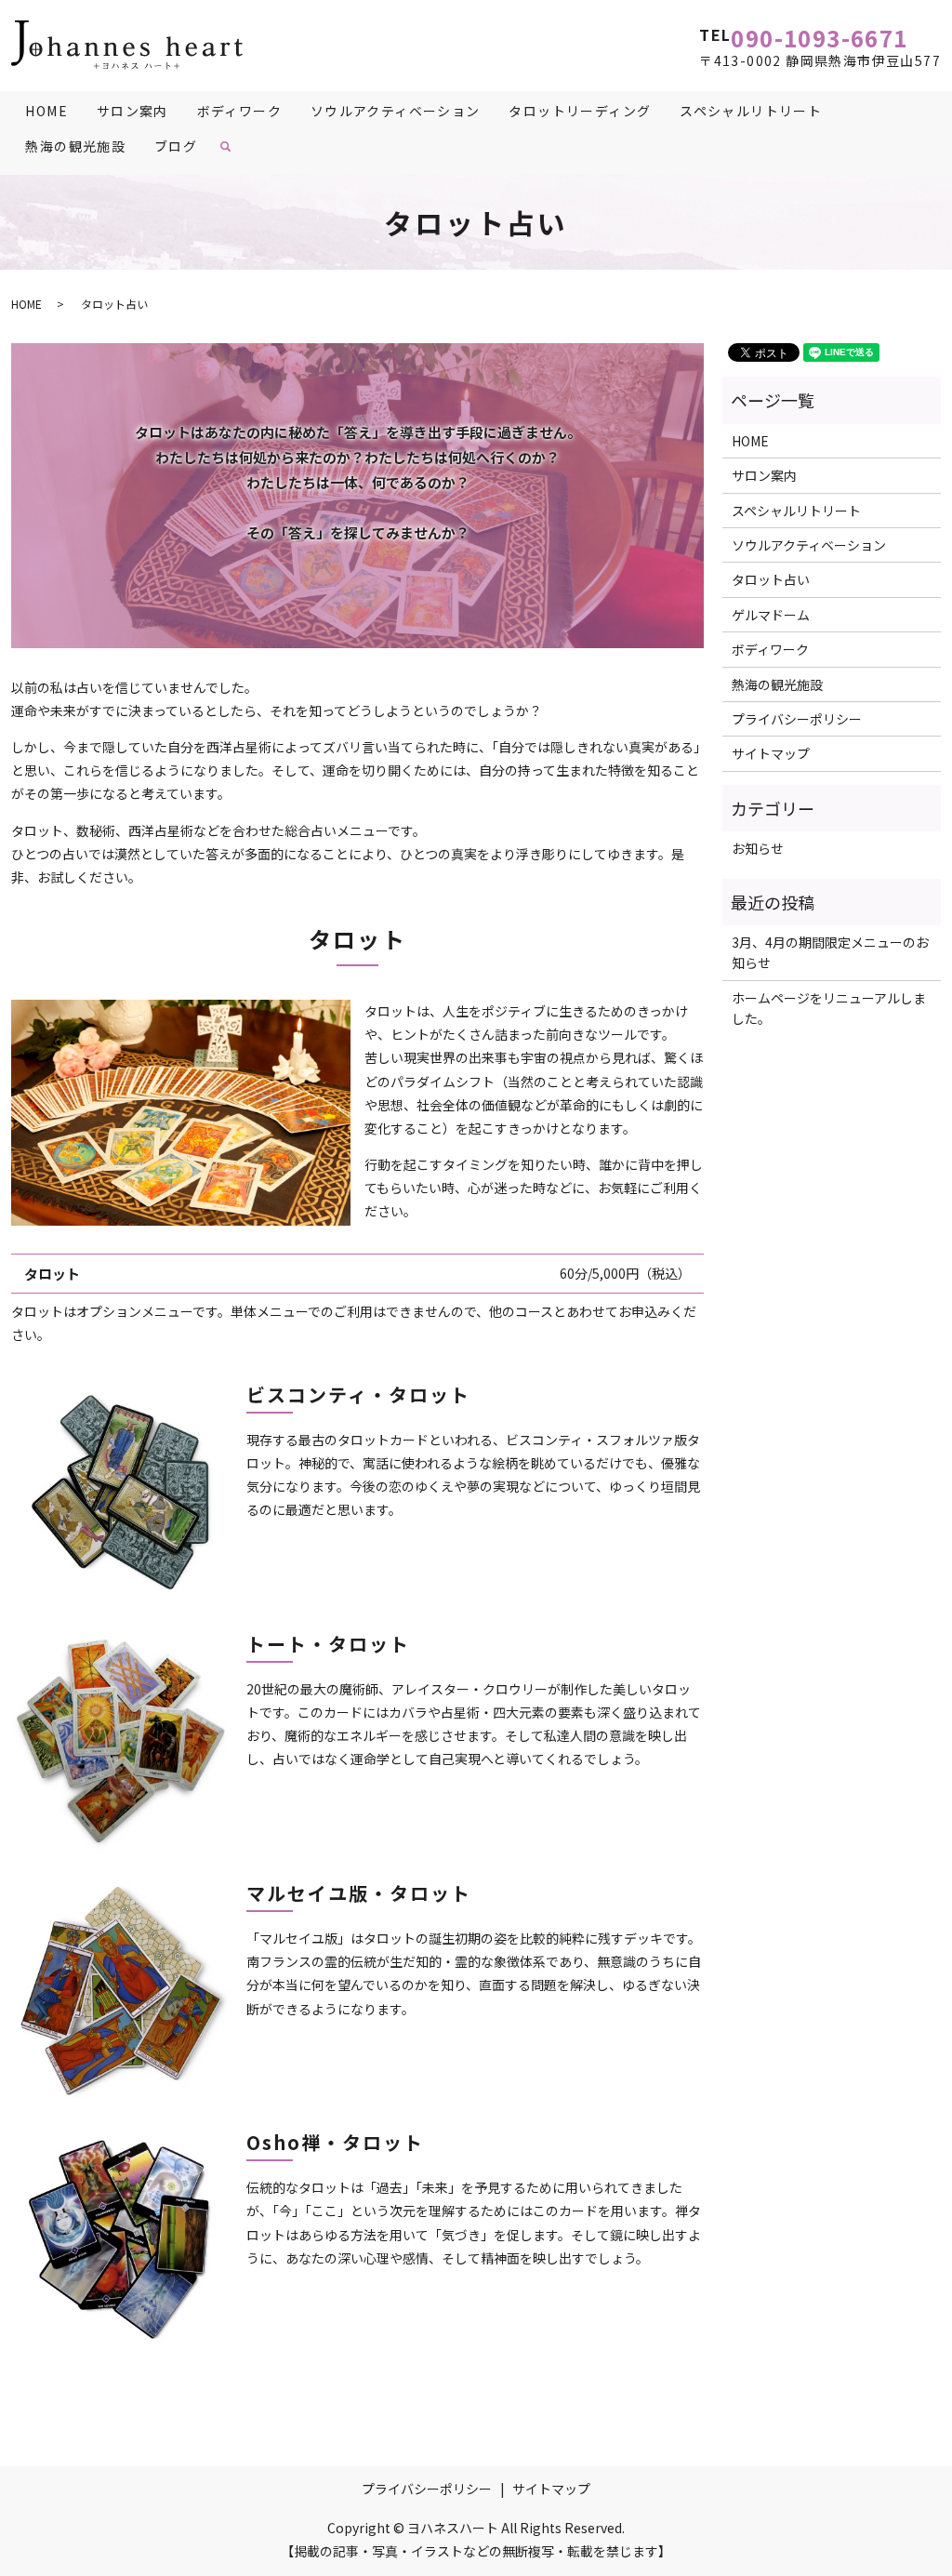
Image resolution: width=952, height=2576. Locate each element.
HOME (46, 111)
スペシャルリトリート (751, 111)
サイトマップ (771, 753)
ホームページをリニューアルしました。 (829, 1008)
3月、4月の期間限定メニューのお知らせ (830, 952)
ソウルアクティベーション (396, 111)
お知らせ (758, 848)
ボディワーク (239, 111)
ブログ (176, 146)
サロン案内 (132, 111)
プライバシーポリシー (797, 719)
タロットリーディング (580, 111)
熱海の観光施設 (75, 146)
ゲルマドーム (771, 615)
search (233, 153)
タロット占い (771, 579)
